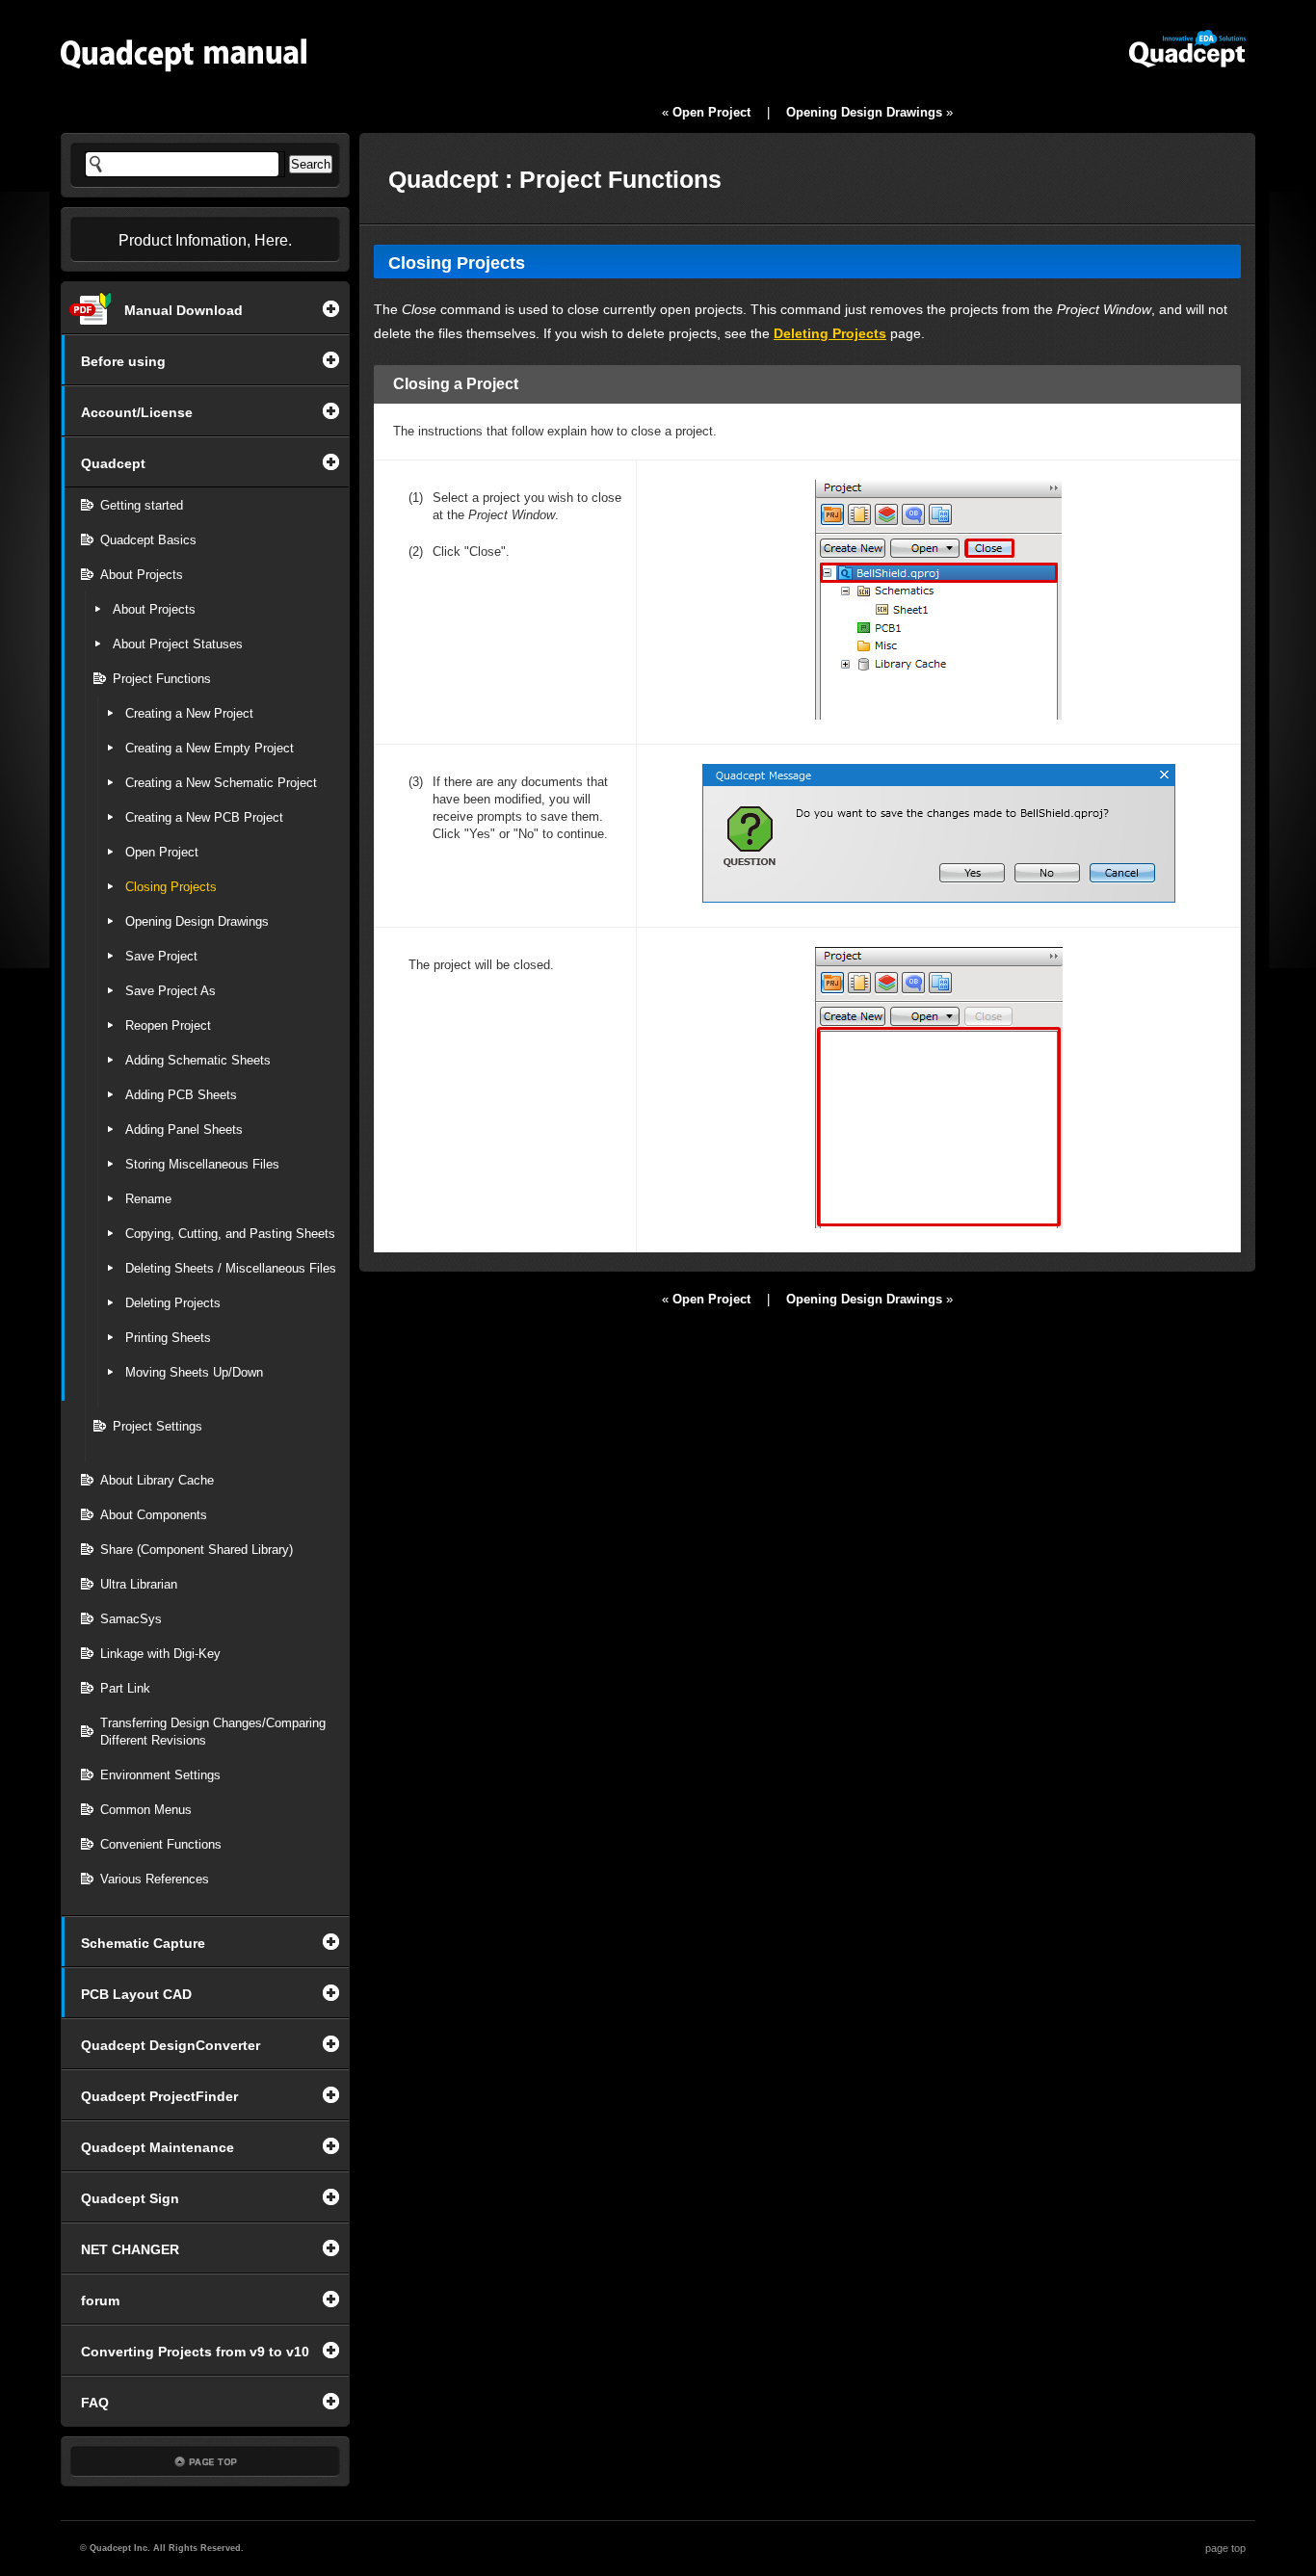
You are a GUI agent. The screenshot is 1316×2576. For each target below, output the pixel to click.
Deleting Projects (173, 1303)
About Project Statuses (178, 644)
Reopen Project (168, 1025)
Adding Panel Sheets (184, 1130)
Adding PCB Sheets (181, 1095)
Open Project (162, 852)
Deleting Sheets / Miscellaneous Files (231, 1268)
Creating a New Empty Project (210, 748)
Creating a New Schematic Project (221, 783)
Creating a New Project (189, 713)
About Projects (154, 609)
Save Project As (171, 991)
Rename (148, 1199)
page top (1225, 2548)
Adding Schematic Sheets (198, 1060)
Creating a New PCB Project (204, 817)
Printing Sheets (168, 1338)
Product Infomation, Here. (205, 240)
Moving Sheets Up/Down (194, 1372)
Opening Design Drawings (197, 921)
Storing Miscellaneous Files (202, 1164)
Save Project (161, 956)
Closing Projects (171, 887)
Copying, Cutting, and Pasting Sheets (230, 1234)
